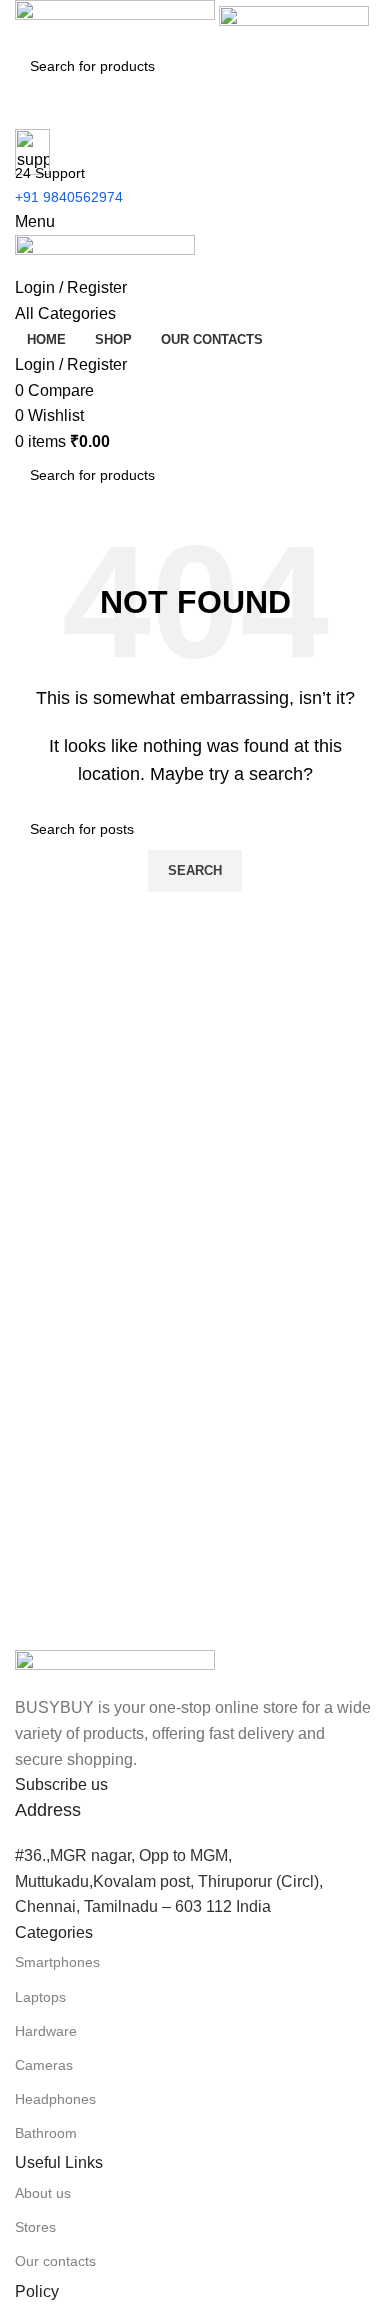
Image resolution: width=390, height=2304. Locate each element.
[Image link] (115, 1671)
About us (43, 2193)
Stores (35, 2227)
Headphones (55, 2099)
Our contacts (55, 2261)
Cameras (44, 2065)
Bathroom (46, 2133)
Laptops (40, 1997)
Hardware (46, 2031)
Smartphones (57, 1962)
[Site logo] (117, 21)
